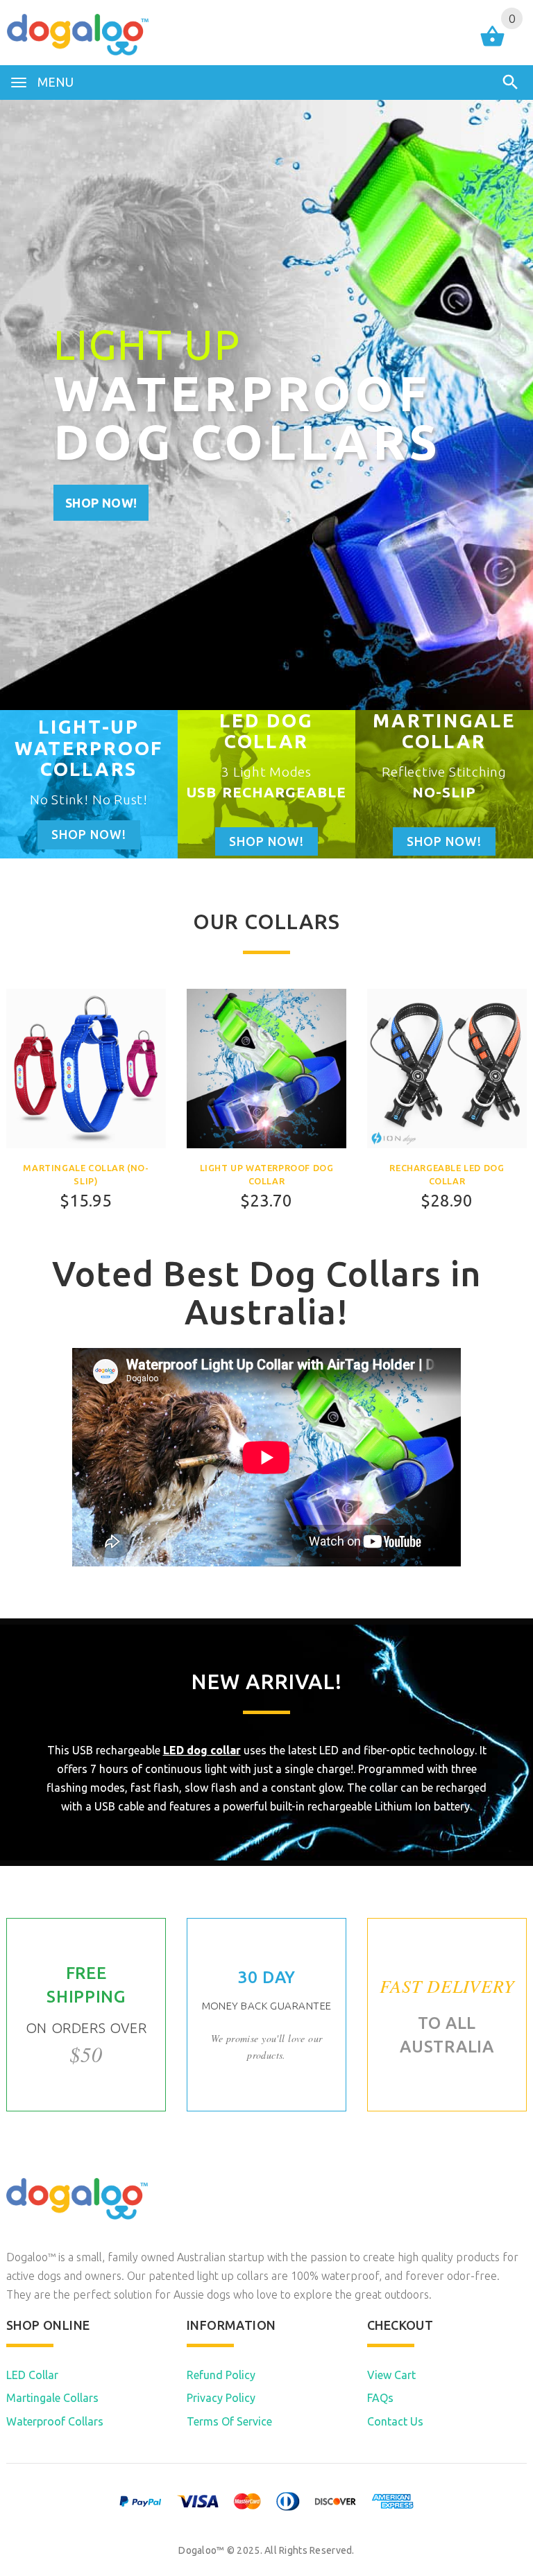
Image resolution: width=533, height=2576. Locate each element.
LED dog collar (202, 1750)
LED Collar (32, 2375)
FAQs (380, 2398)
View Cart (391, 2375)
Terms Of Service (229, 2421)
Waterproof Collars (55, 2421)
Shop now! (101, 503)
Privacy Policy (221, 2398)
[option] (89, 784)
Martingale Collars (52, 2398)
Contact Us (395, 2421)
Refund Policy (221, 2375)
